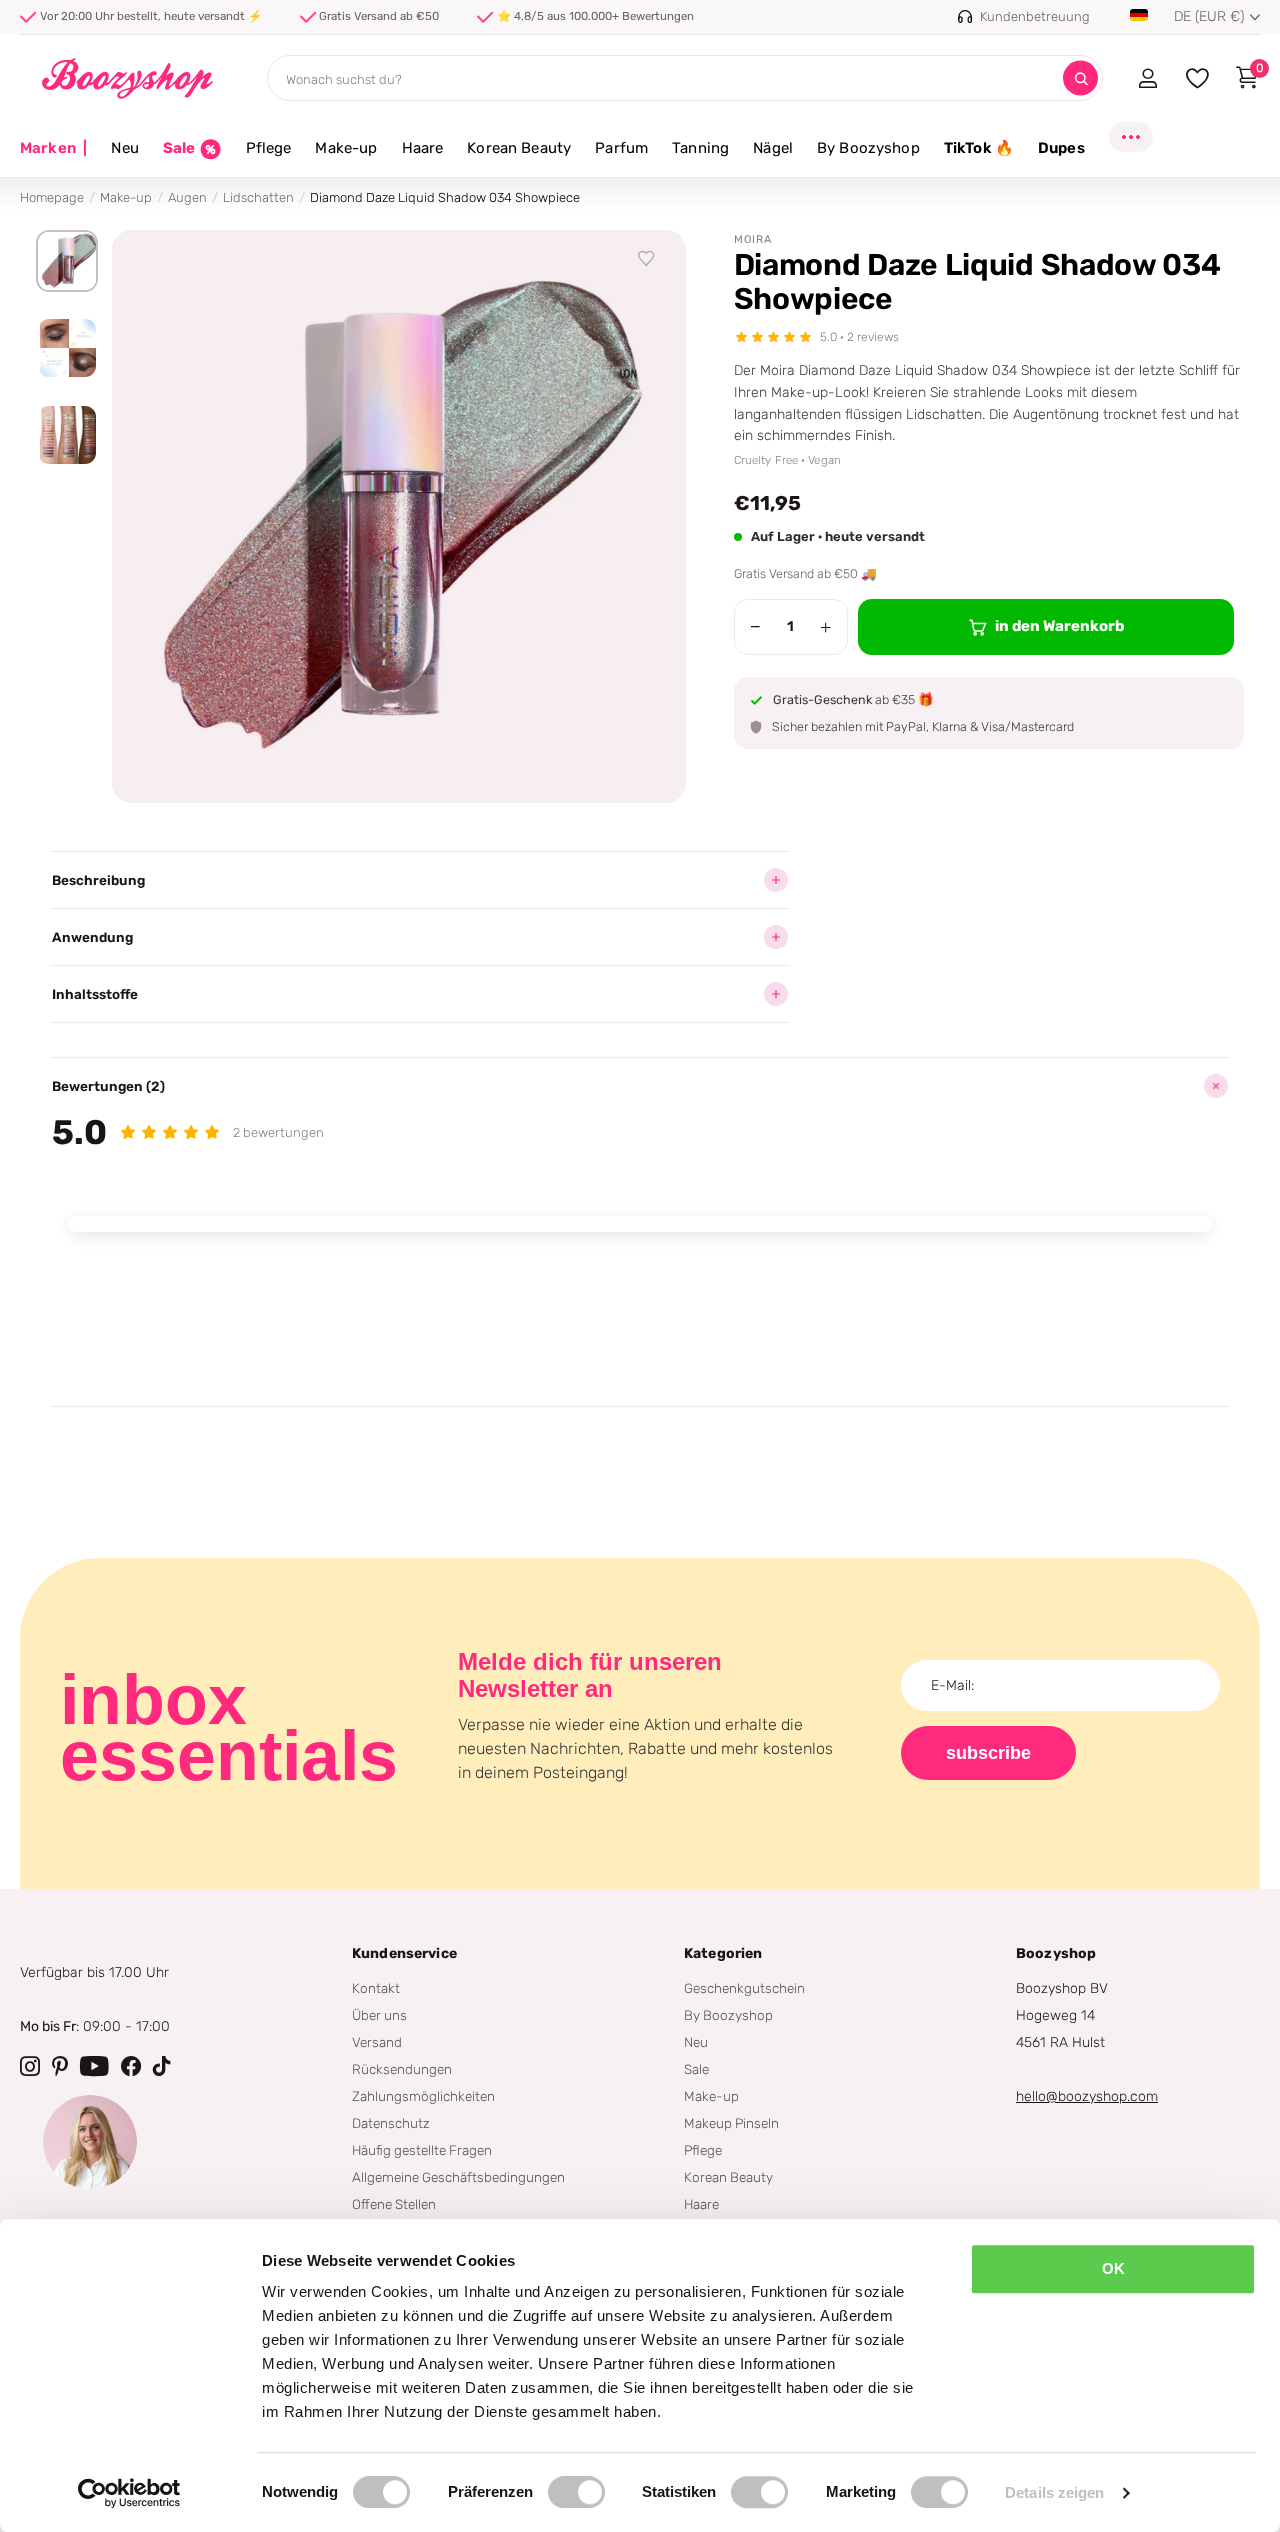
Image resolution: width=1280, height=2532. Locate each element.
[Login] (1147, 78)
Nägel (773, 148)
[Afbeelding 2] (67, 348)
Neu (124, 148)
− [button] (755, 627)
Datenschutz (391, 2123)
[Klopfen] (162, 2066)
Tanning (700, 148)
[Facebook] (131, 2066)
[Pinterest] (60, 2066)
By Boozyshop (868, 148)
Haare (423, 148)
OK (1113, 2268)
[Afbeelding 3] (67, 435)
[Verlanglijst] (647, 259)
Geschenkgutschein (744, 1988)
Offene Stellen (394, 2204)
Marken (53, 148)
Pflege (269, 148)
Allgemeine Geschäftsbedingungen (458, 2177)
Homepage (52, 197)
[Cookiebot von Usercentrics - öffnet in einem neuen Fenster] (129, 2493)
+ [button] (825, 627)
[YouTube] (94, 2066)
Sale (696, 2069)
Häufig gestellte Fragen (422, 2150)
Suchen (1080, 78)
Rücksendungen (402, 2069)
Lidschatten (258, 197)
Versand (377, 2042)
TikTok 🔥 (979, 148)
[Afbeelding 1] (67, 261)
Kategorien (723, 1953)
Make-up (346, 148)
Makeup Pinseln (731, 2123)
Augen (187, 197)
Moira (753, 239)
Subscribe (988, 1753)
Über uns (379, 2015)
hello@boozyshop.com (1087, 2096)
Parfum (621, 148)
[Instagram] (30, 2066)
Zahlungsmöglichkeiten (423, 2096)
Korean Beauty (519, 148)
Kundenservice (404, 1953)
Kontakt (376, 1988)
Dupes (1061, 148)
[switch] (576, 2492)
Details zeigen (1054, 2492)
